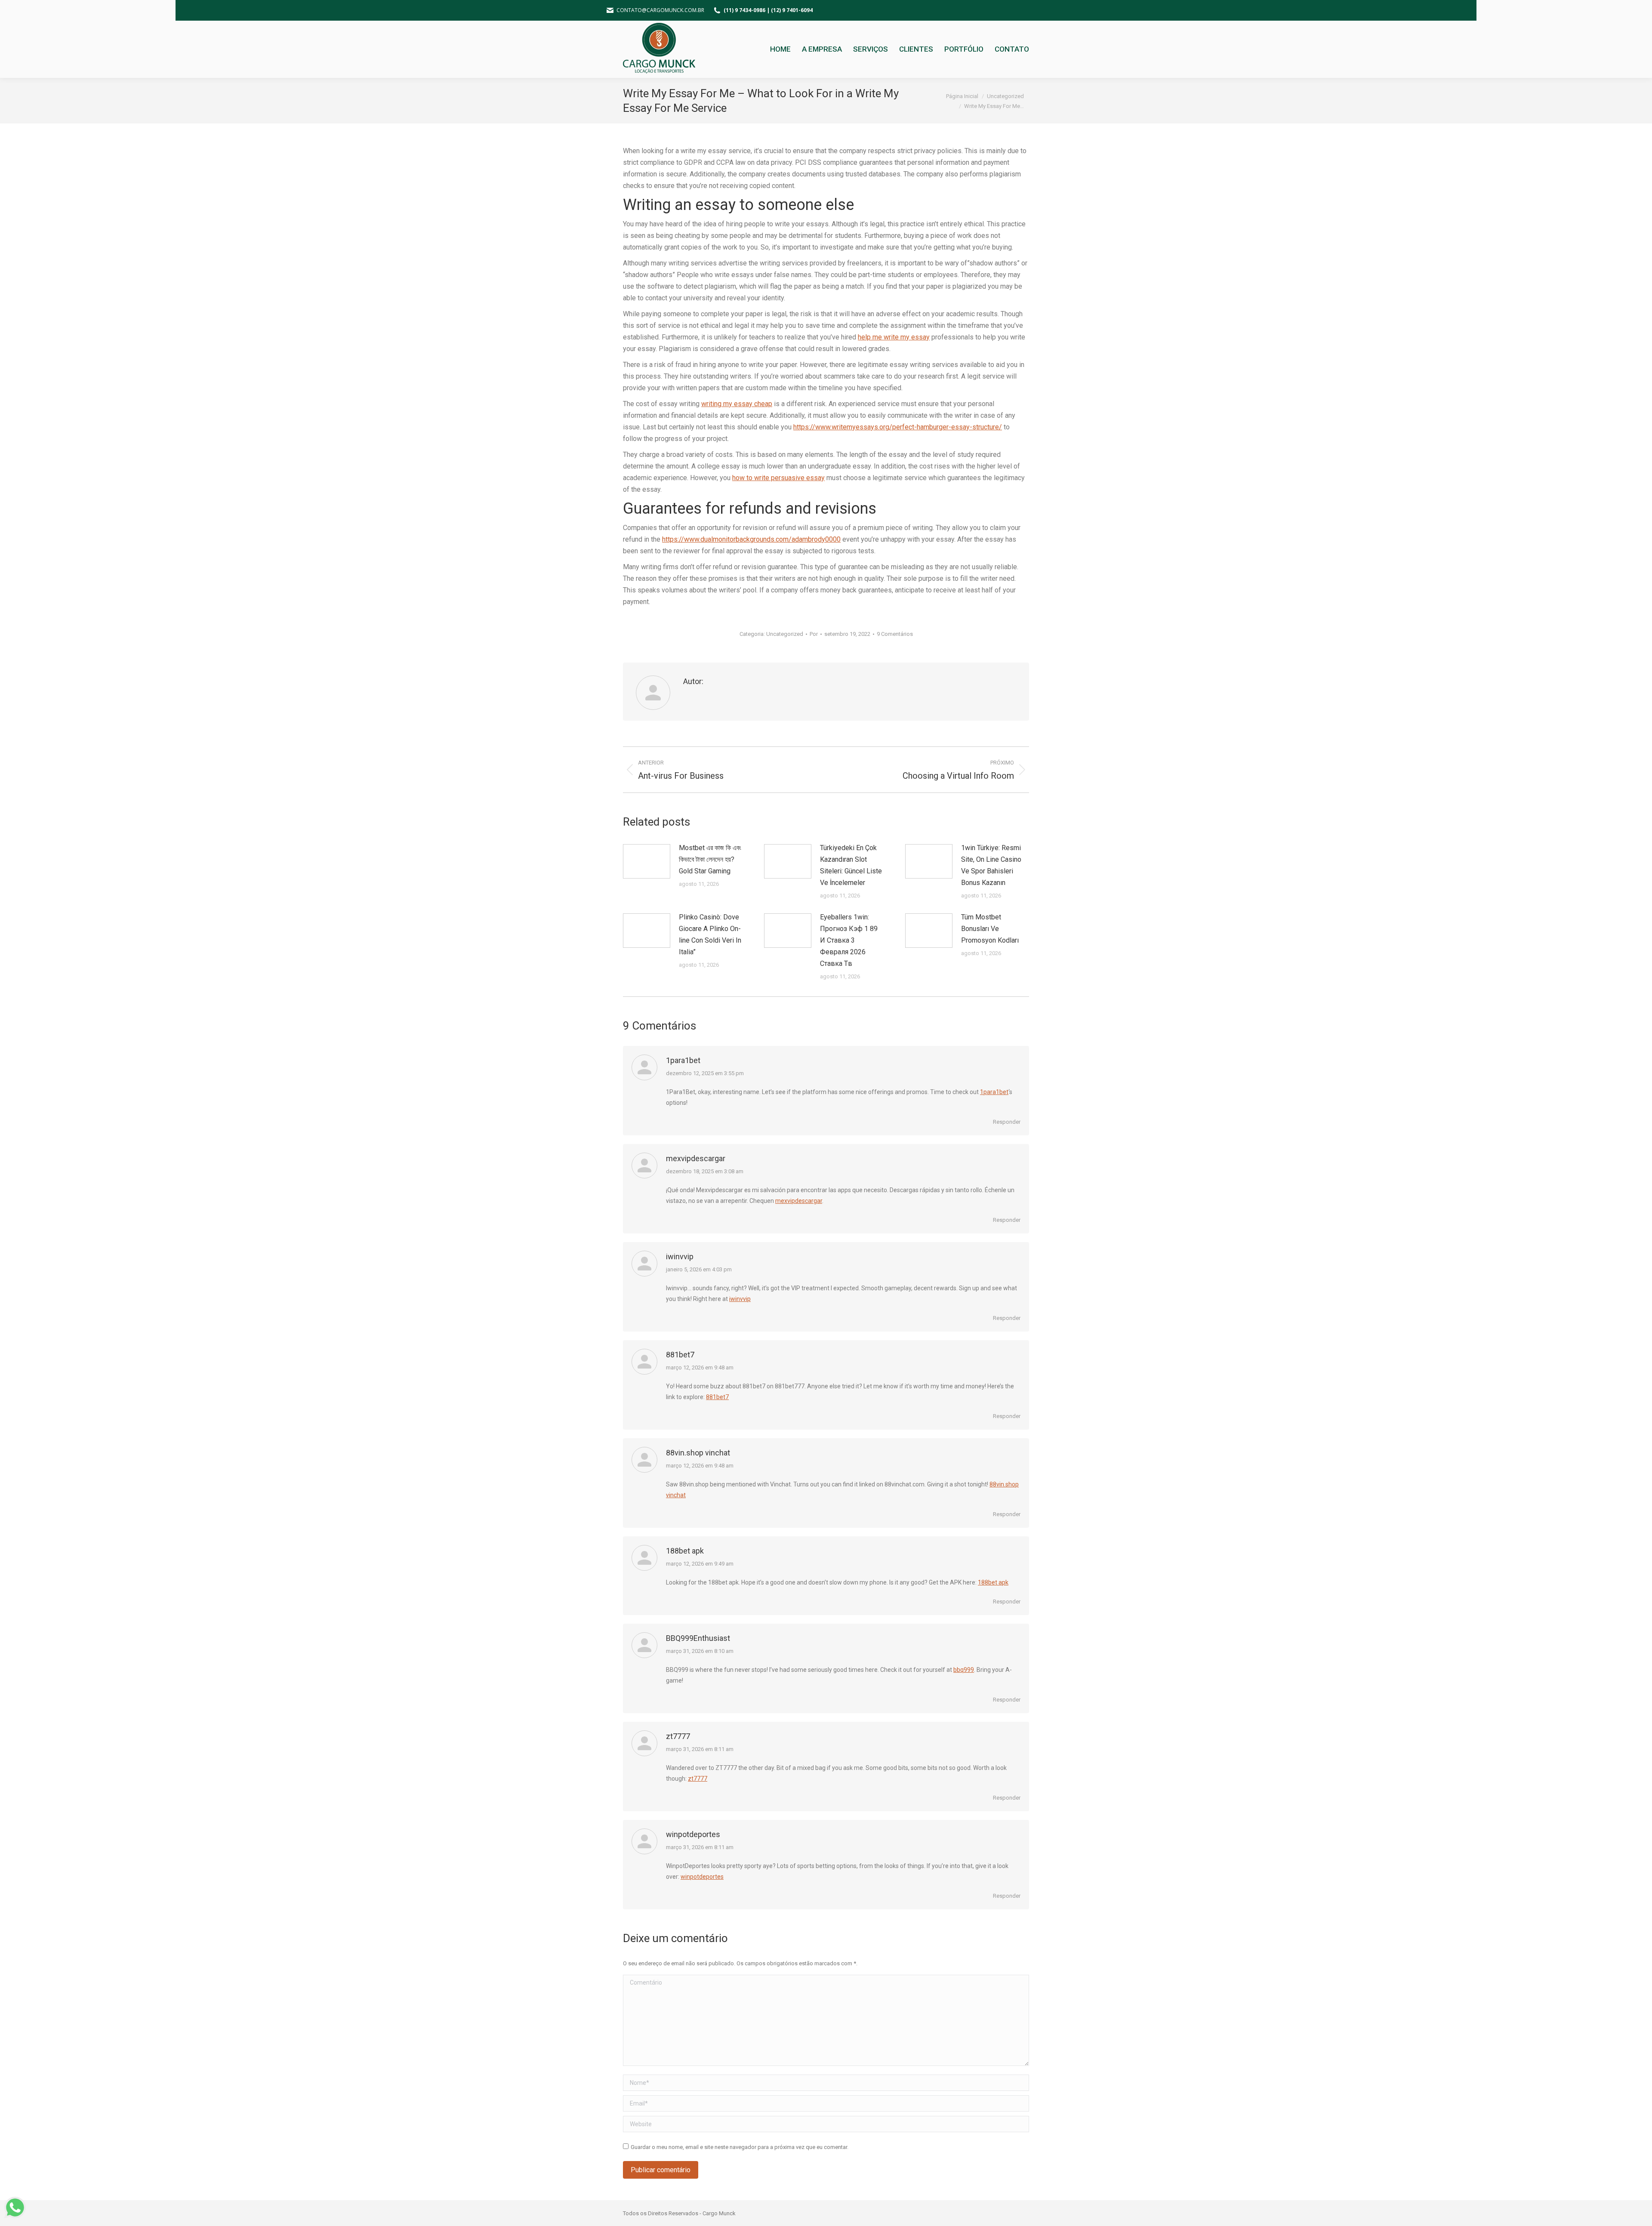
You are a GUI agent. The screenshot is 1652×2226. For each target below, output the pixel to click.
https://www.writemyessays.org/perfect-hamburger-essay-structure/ (898, 427)
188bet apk (685, 1551)
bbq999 (964, 1670)
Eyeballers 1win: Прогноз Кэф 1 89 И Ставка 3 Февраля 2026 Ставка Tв (849, 940)
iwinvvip (680, 1256)
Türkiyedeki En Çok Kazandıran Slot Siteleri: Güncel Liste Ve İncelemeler (851, 865)
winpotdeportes (693, 1834)
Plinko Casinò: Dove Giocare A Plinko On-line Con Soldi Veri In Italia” (710, 934)
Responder (1007, 1122)
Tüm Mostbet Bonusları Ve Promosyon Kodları (990, 929)
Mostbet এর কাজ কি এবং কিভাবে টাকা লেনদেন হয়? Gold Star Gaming (710, 859)
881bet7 (680, 1355)
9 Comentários (895, 634)
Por (814, 634)
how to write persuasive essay (778, 478)
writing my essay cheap (737, 404)
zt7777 (678, 1736)
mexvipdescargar (696, 1158)
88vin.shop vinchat (698, 1453)
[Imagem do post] (647, 861)
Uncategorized (785, 634)
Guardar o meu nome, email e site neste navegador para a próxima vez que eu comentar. (740, 2147)
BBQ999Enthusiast (698, 1638)
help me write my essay (894, 337)
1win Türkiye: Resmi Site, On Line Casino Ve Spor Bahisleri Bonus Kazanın (991, 865)
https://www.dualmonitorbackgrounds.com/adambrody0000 (751, 539)
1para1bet (683, 1060)
